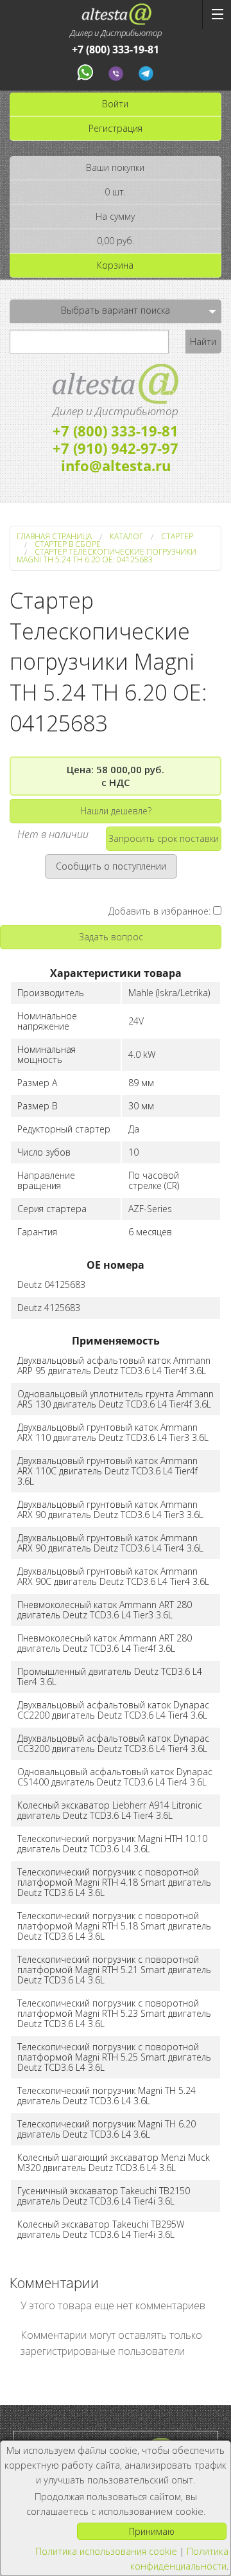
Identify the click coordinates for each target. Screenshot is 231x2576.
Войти (115, 104)
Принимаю (152, 2531)
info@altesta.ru (116, 465)
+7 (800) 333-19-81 (116, 50)
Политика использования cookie (106, 2551)
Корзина (115, 265)
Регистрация (116, 128)
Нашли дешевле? (116, 811)
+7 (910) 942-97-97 (116, 448)
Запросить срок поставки (164, 838)
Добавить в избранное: (161, 911)
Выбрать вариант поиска (116, 310)
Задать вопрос (111, 937)
